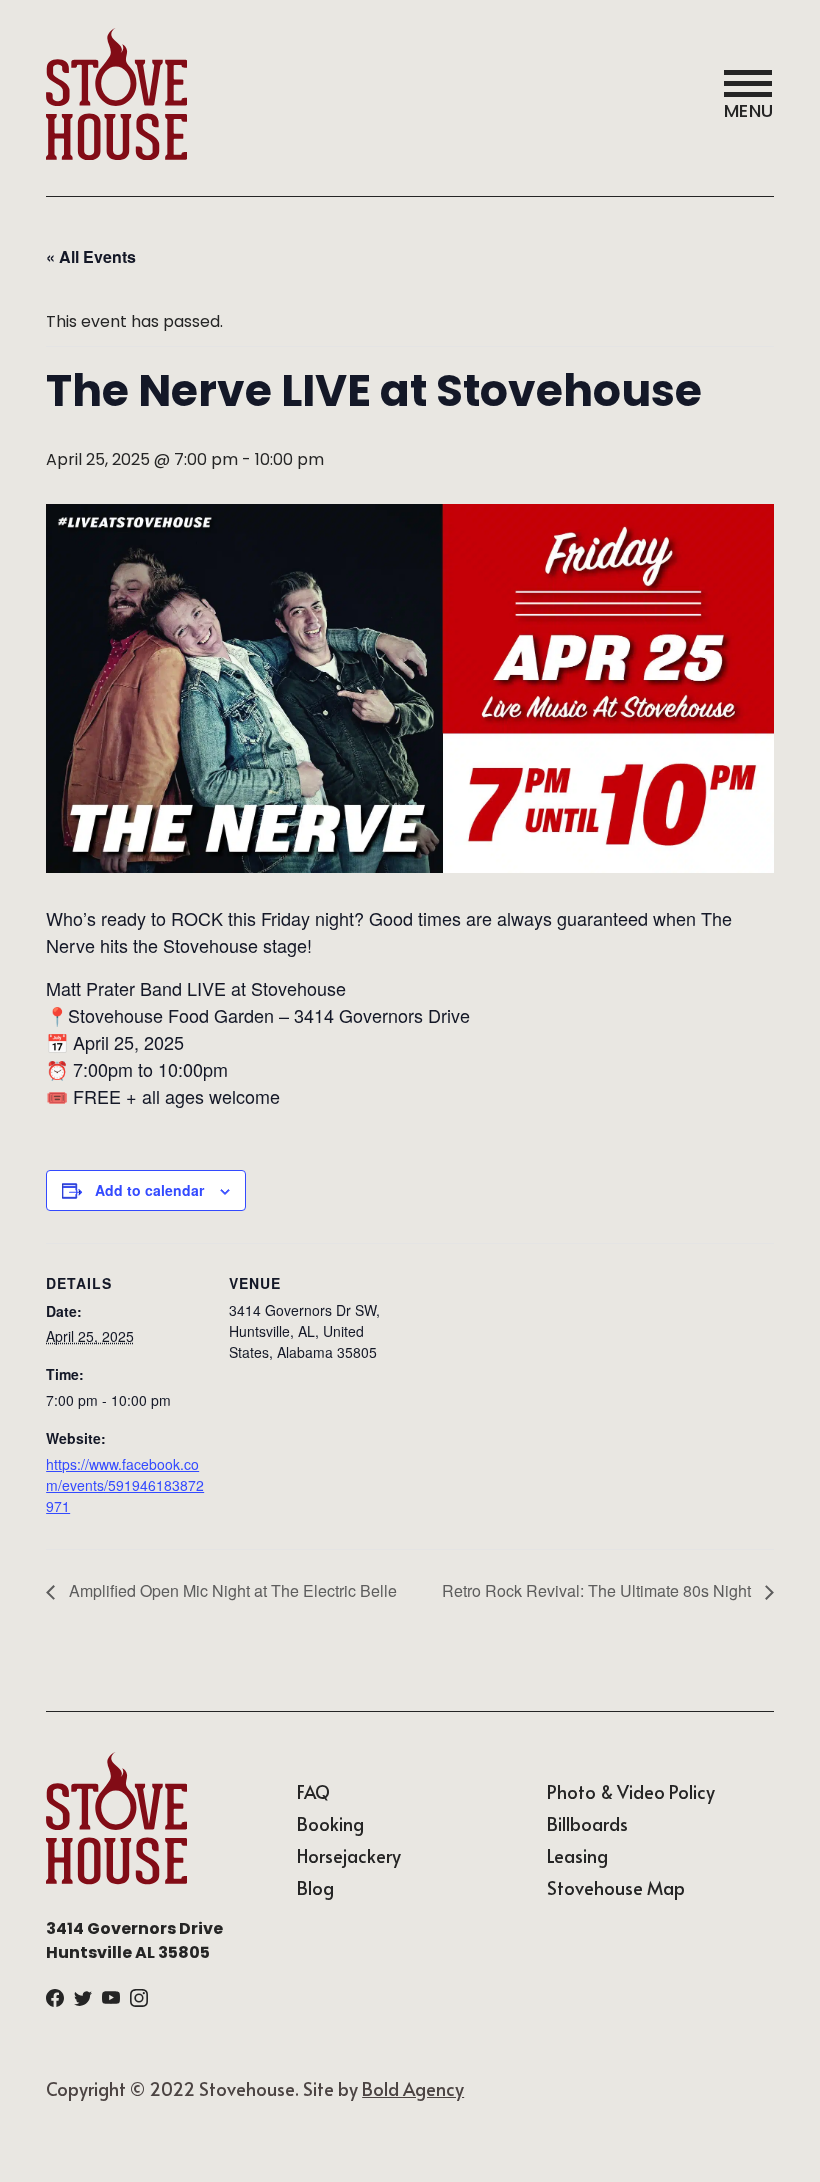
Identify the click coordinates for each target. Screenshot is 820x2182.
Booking (330, 1823)
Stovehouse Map (616, 1887)
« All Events (91, 256)
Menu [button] (749, 110)
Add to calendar (149, 1190)
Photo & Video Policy (631, 1791)
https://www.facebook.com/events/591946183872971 (125, 1485)
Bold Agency (413, 2088)
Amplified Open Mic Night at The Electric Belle (231, 1590)
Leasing (577, 1855)
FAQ (313, 1791)
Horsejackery (349, 1855)
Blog (315, 1887)
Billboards (587, 1823)
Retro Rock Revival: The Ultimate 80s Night (598, 1590)
